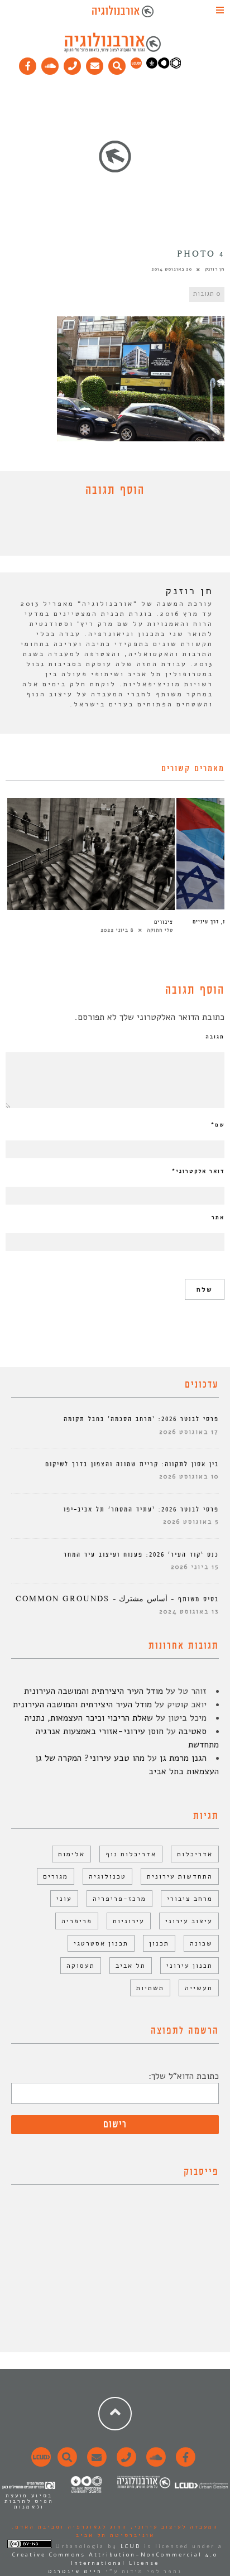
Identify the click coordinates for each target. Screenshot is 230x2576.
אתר (218, 1217)
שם (218, 1125)
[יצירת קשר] (73, 64)
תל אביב (131, 1966)
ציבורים (164, 922)
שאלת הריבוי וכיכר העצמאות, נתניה (89, 1718)
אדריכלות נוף (131, 1854)
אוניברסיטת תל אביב (115, 2535)
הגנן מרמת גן (183, 1758)
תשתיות (150, 1988)
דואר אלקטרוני (198, 1171)
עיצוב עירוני (189, 1921)
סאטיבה (193, 1731)
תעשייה (199, 1988)
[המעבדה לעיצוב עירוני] (136, 66)
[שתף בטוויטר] (107, 529)
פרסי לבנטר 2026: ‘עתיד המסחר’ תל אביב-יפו (141, 1510)
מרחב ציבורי (190, 1899)
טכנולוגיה (107, 1876)
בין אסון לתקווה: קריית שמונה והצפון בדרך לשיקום (132, 1464)
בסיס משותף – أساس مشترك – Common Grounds (117, 1599)
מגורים (56, 1876)
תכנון (159, 1943)
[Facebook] (28, 64)
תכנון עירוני (190, 1966)
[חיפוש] (117, 64)
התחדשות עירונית (180, 1876)
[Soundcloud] (50, 64)
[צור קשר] (125, 2463)
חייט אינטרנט (75, 2572)
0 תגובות (207, 294)
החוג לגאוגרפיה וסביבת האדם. (70, 2527)
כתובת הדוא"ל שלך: (184, 2076)
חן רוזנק (215, 269)
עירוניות (129, 1921)
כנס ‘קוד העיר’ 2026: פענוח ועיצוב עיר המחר (141, 1555)
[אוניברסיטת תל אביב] (164, 66)
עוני (64, 1899)
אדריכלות (195, 1854)
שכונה (201, 1943)
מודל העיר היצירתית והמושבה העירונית (94, 1691)
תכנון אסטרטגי (101, 1943)
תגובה (215, 1037)
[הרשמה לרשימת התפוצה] (95, 64)
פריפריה (77, 1921)
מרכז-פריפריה (119, 1899)
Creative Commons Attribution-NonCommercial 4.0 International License (115, 2559)
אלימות (71, 1854)
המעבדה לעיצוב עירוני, (173, 2527)
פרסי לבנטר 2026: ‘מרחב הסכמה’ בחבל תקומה (141, 1419)
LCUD (131, 2546)
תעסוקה (81, 1966)
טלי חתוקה (160, 930)
